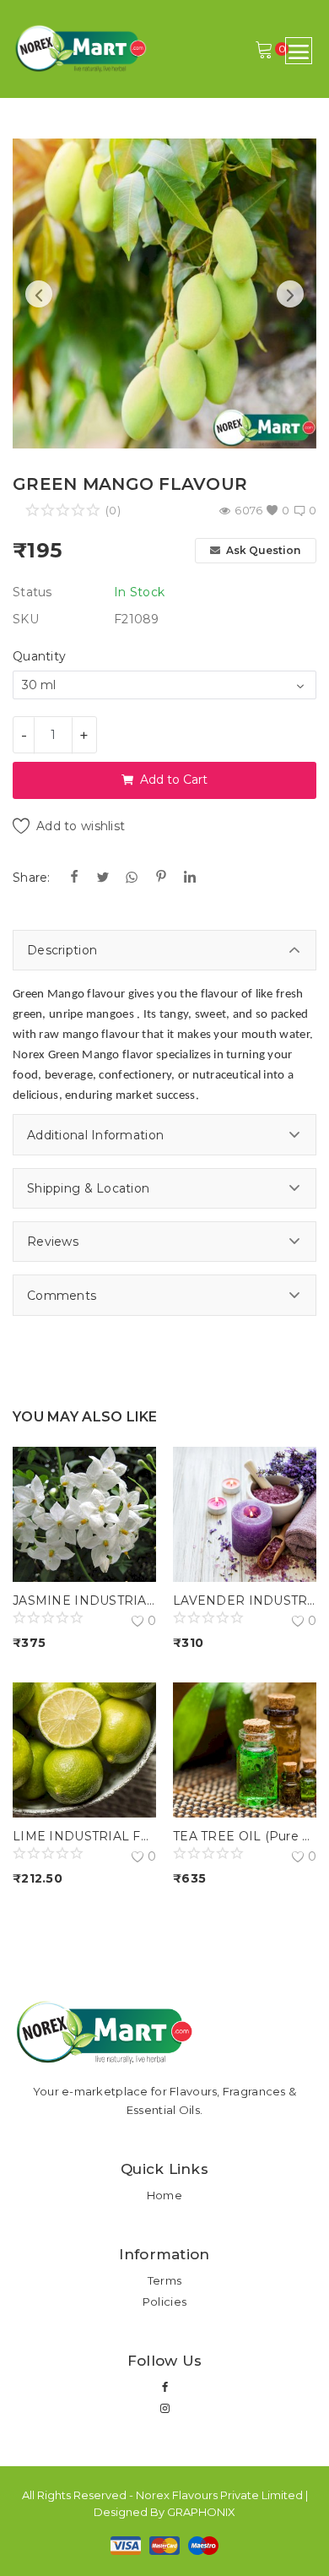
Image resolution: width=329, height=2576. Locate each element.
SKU (26, 619)
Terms (164, 2280)
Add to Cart (174, 780)
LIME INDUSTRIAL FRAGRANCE (84, 1836)
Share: (32, 878)
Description (62, 950)
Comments (62, 1296)
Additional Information (95, 1135)
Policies (164, 2302)
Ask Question (262, 550)
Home (164, 2195)
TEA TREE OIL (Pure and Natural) (245, 1836)
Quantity (39, 656)
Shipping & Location (88, 1188)
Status (32, 592)
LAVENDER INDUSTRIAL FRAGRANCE (245, 1600)
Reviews (53, 1242)
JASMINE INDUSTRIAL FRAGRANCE (84, 1600)
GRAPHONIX (201, 2512)
